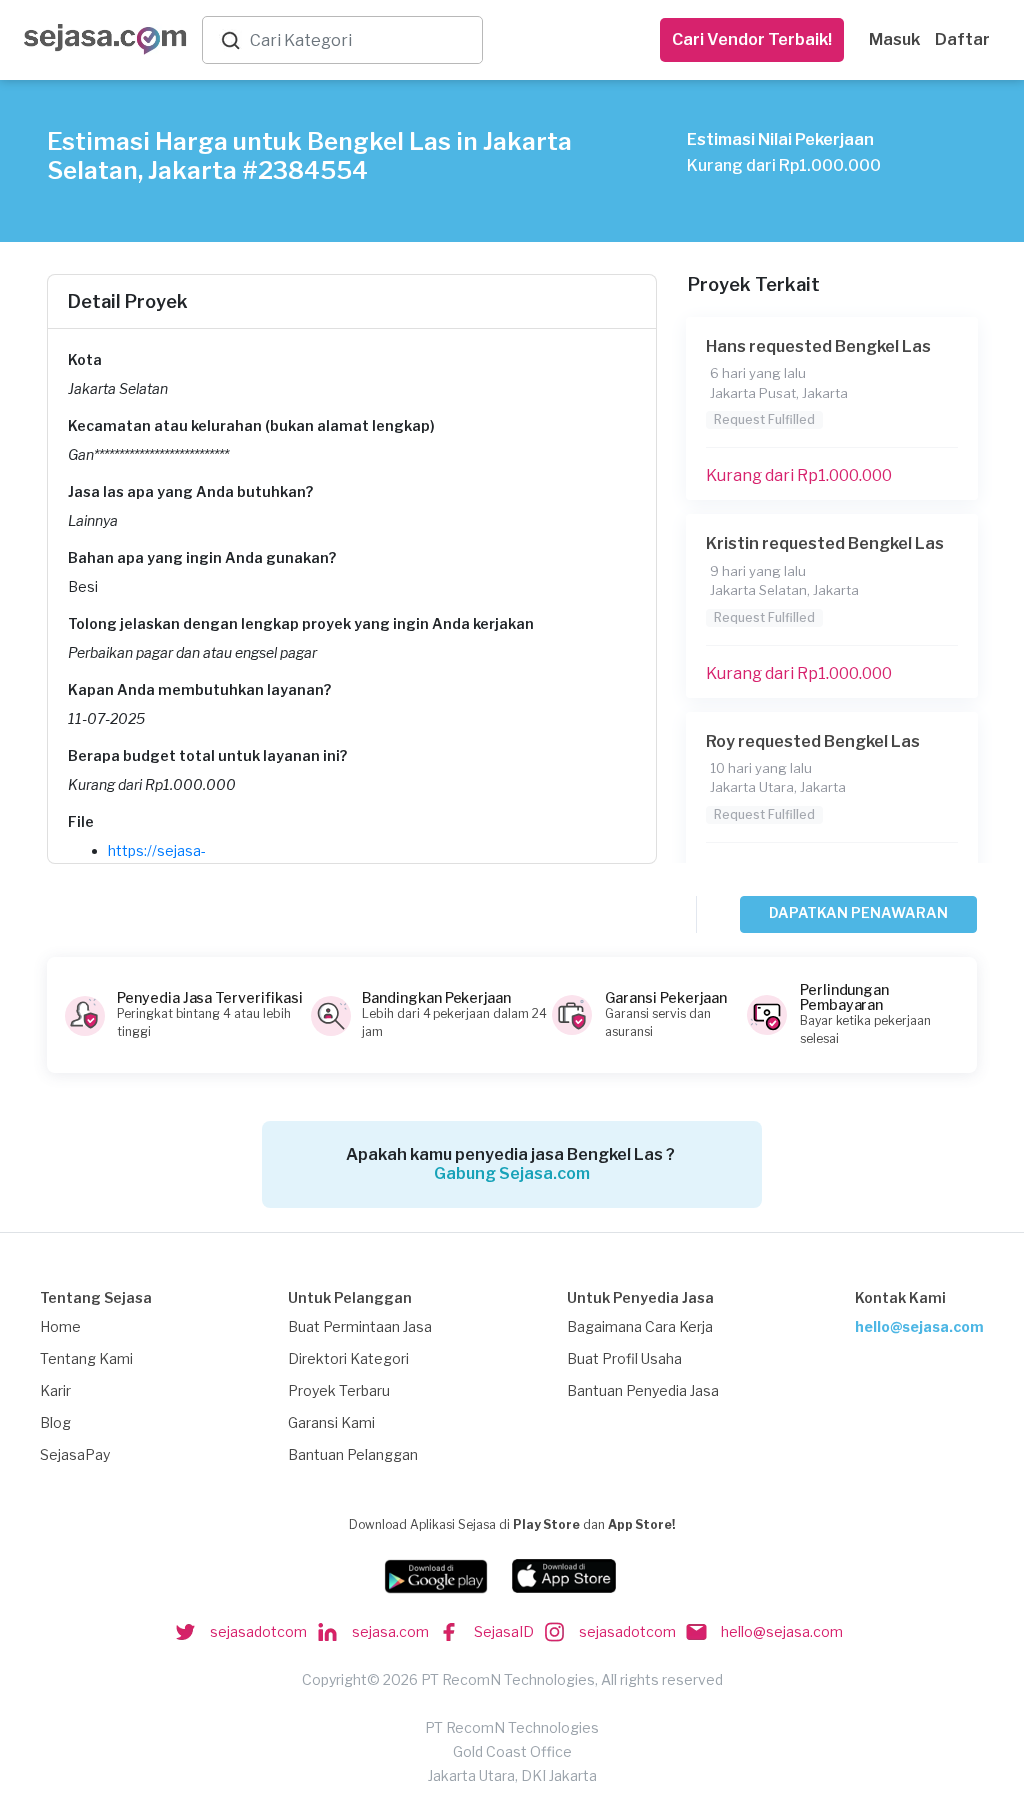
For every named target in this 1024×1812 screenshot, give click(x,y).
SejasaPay (75, 1454)
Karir (55, 1390)
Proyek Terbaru (339, 1390)
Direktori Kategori (348, 1358)
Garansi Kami (331, 1422)
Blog (55, 1422)
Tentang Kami (86, 1358)
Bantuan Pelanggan (353, 1454)
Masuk (894, 39)
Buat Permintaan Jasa (360, 1326)
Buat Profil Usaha (624, 1358)
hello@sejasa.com (919, 1326)
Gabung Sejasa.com (512, 1173)
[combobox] (362, 40)
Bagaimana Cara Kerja (640, 1326)
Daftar (962, 39)
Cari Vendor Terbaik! (752, 39)
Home (60, 1326)
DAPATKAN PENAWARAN (858, 912)
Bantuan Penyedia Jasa (643, 1390)
